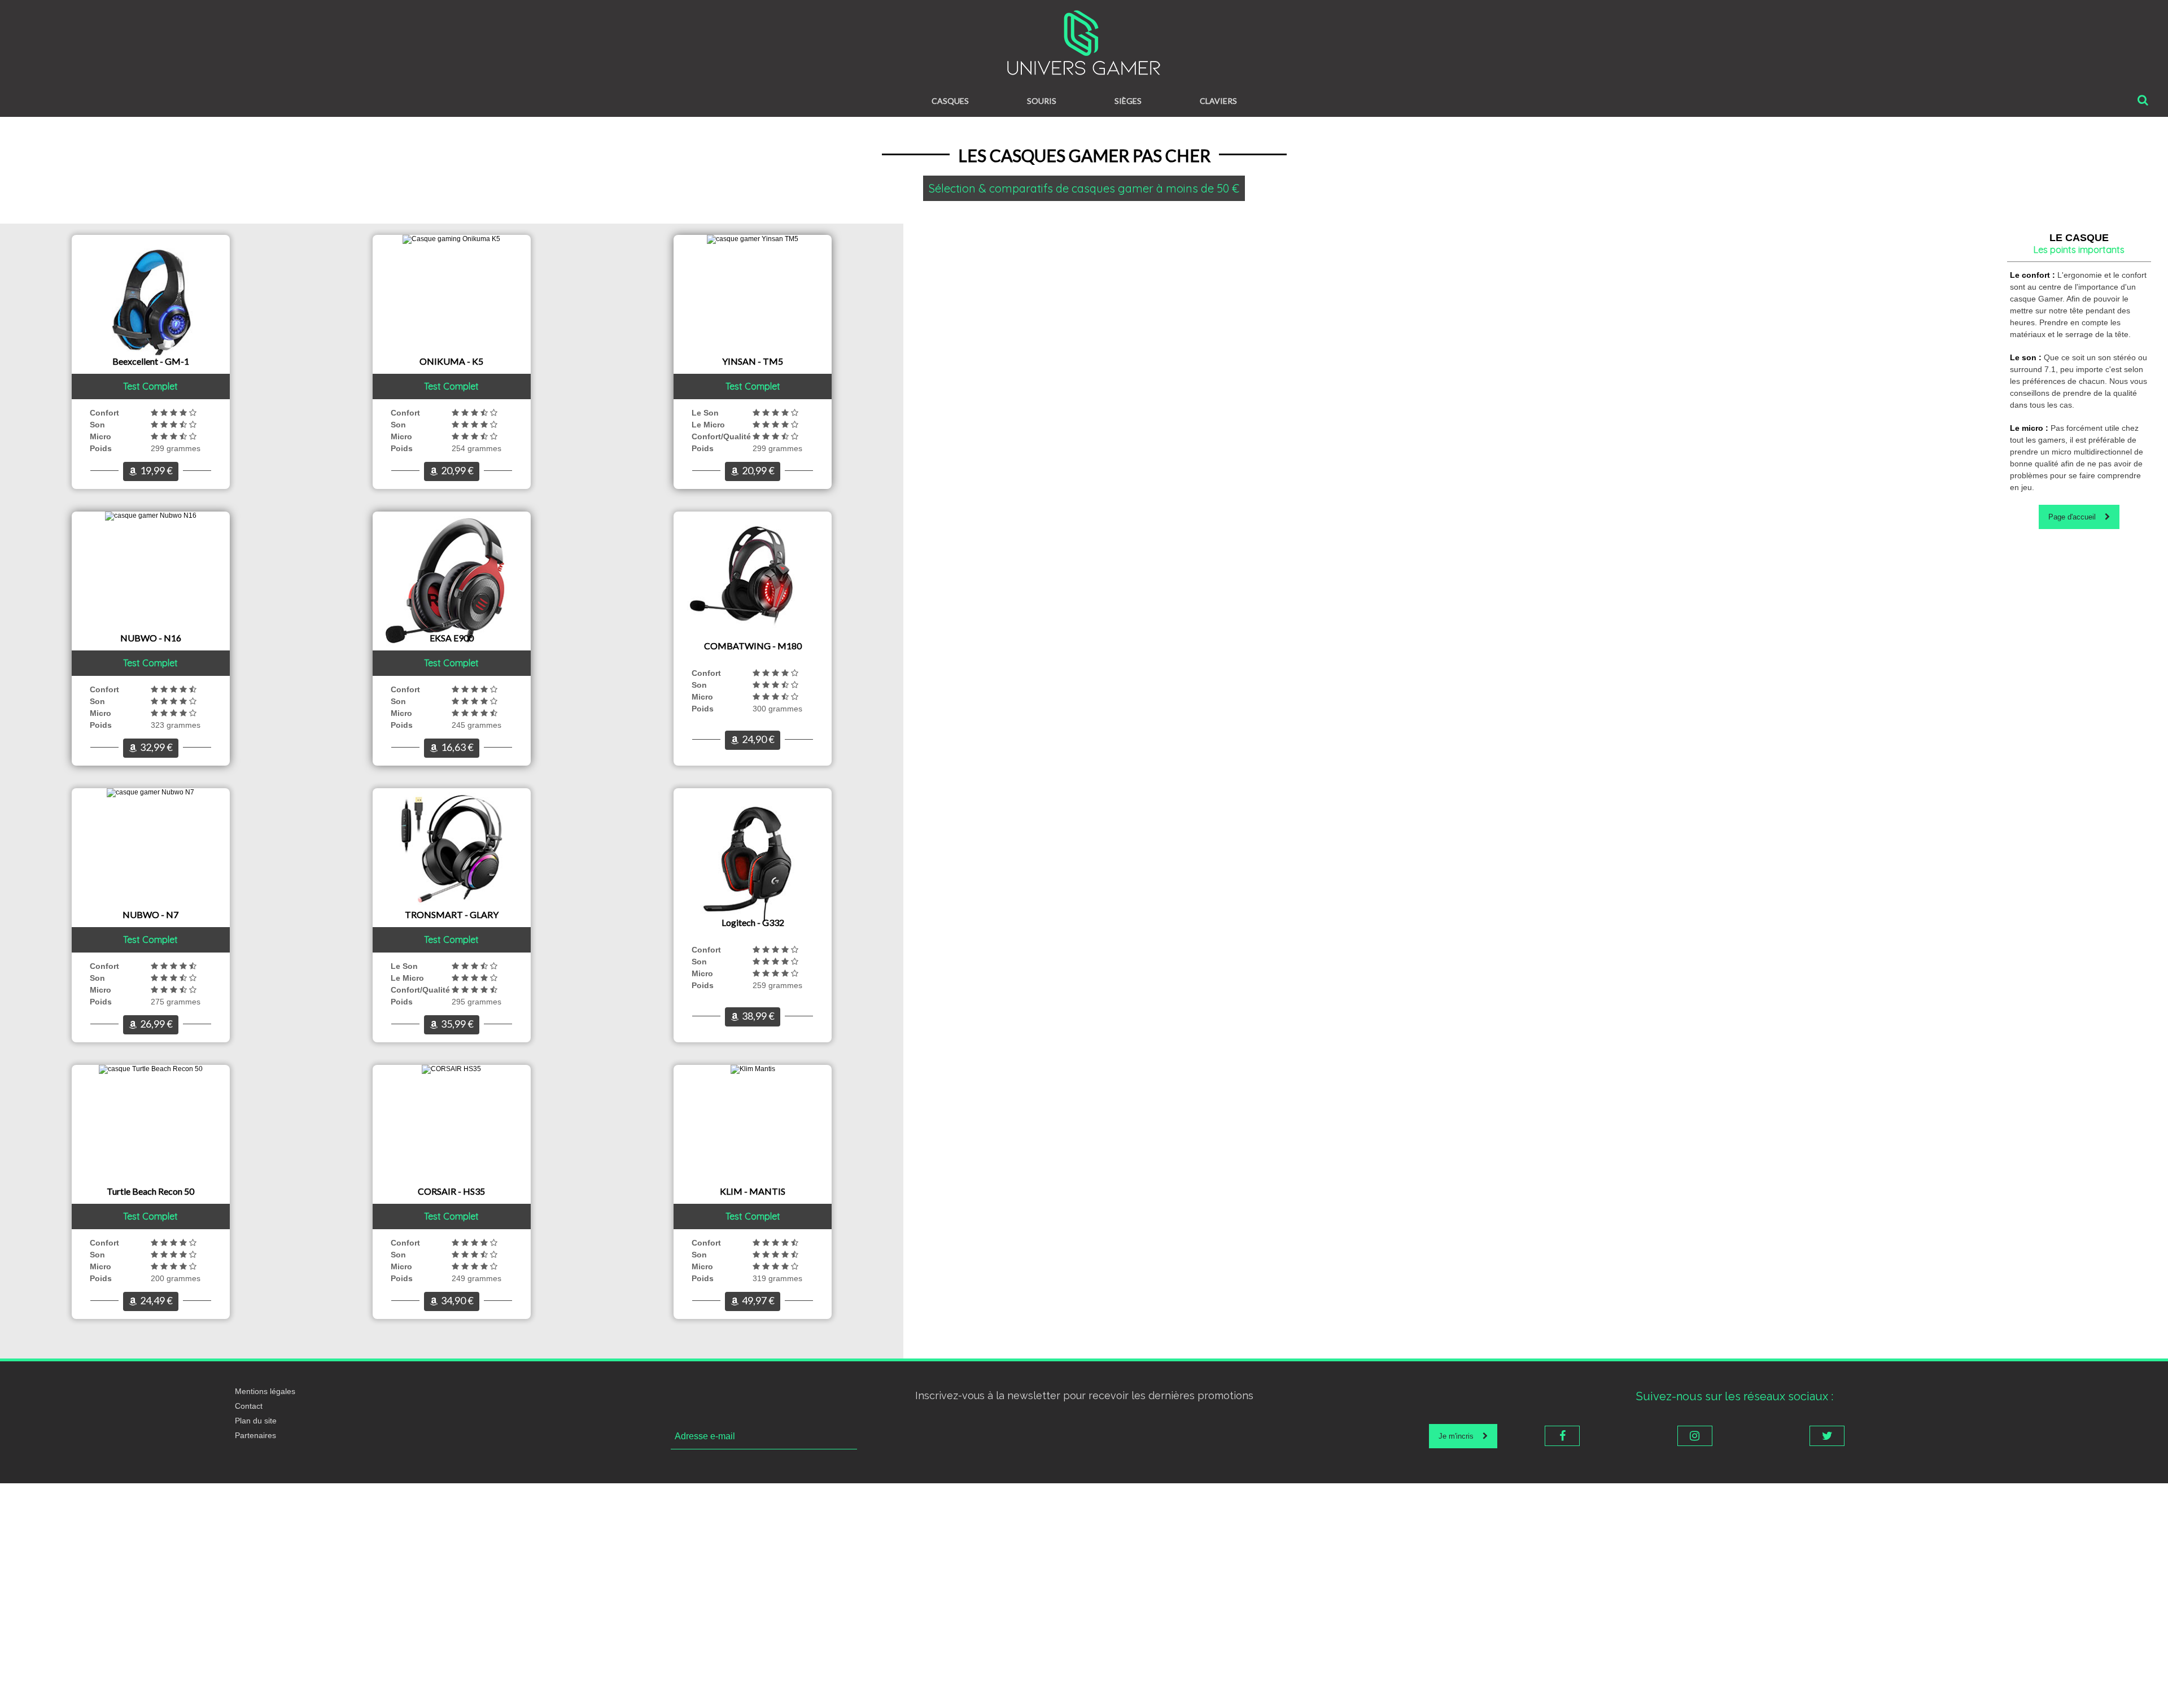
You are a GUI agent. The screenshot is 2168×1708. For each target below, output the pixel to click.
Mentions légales (265, 1391)
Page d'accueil (2077, 517)
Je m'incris (1461, 1436)
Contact (249, 1406)
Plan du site (256, 1421)
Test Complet (150, 386)
